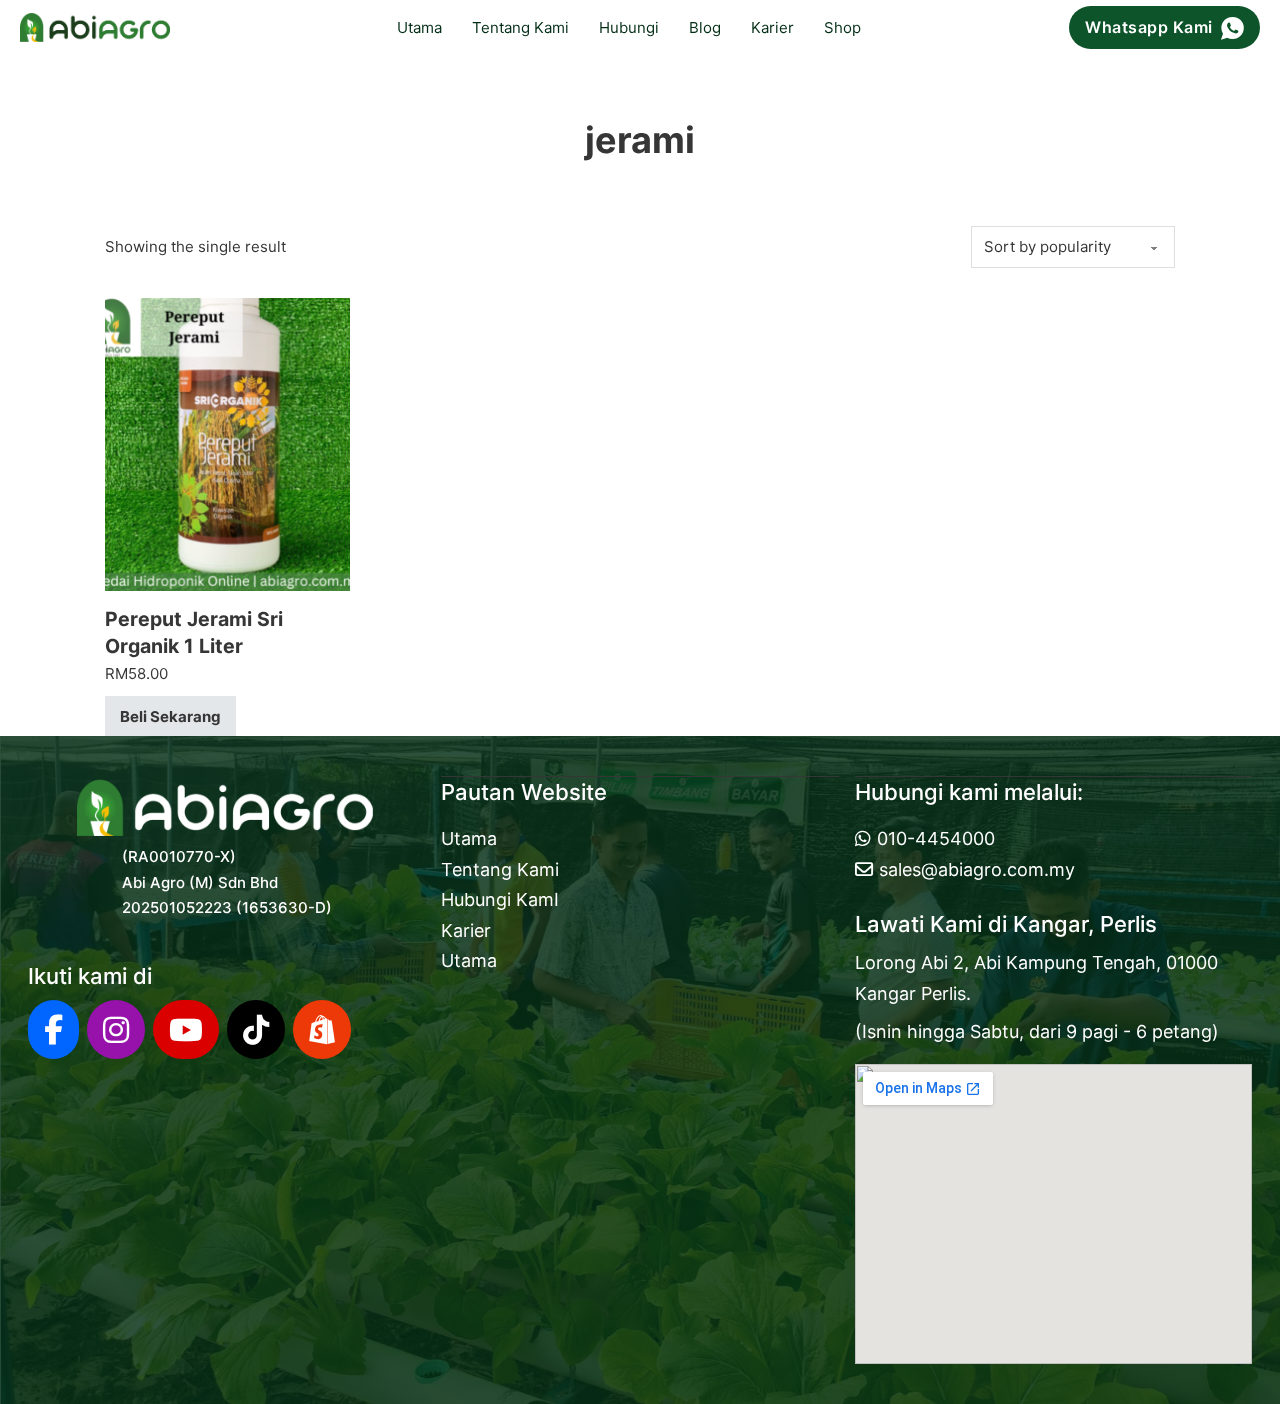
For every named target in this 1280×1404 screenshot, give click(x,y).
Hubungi (629, 27)
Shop (842, 27)
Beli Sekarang (170, 716)
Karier (772, 27)
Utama (419, 27)
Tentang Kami (520, 27)
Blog (705, 27)
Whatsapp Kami (1149, 27)
